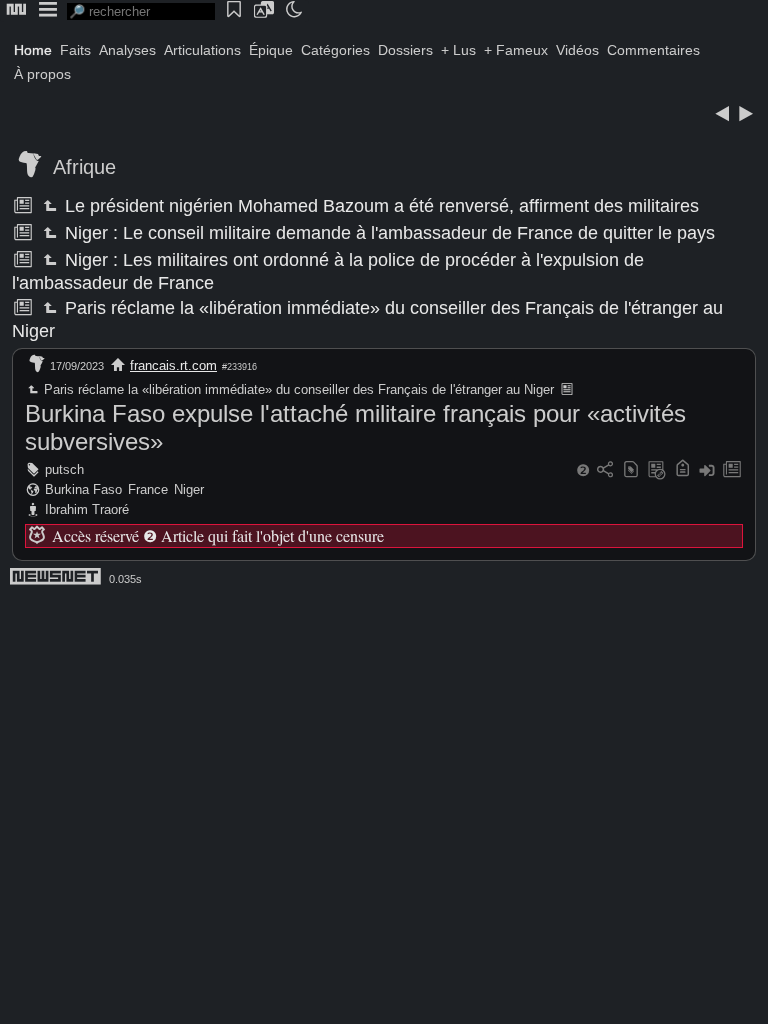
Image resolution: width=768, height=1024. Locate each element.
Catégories (335, 50)
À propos (42, 74)
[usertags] (631, 470)
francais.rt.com (173, 365)
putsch (64, 469)
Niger (189, 489)
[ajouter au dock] (707, 470)
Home (33, 50)
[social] (605, 470)
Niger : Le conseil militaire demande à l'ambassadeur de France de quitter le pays (388, 233)
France (148, 489)
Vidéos (577, 50)
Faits (75, 50)
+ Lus (458, 50)
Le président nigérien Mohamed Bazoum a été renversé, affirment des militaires (380, 206)
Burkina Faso (83, 489)
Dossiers (405, 50)
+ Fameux (516, 50)
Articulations (202, 50)
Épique (271, 50)
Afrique (84, 167)
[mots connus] (682, 470)
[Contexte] (657, 470)
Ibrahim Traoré (87, 509)
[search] (141, 11)
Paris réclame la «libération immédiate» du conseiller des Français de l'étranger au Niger (297, 389)
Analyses (127, 50)
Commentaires (653, 50)
